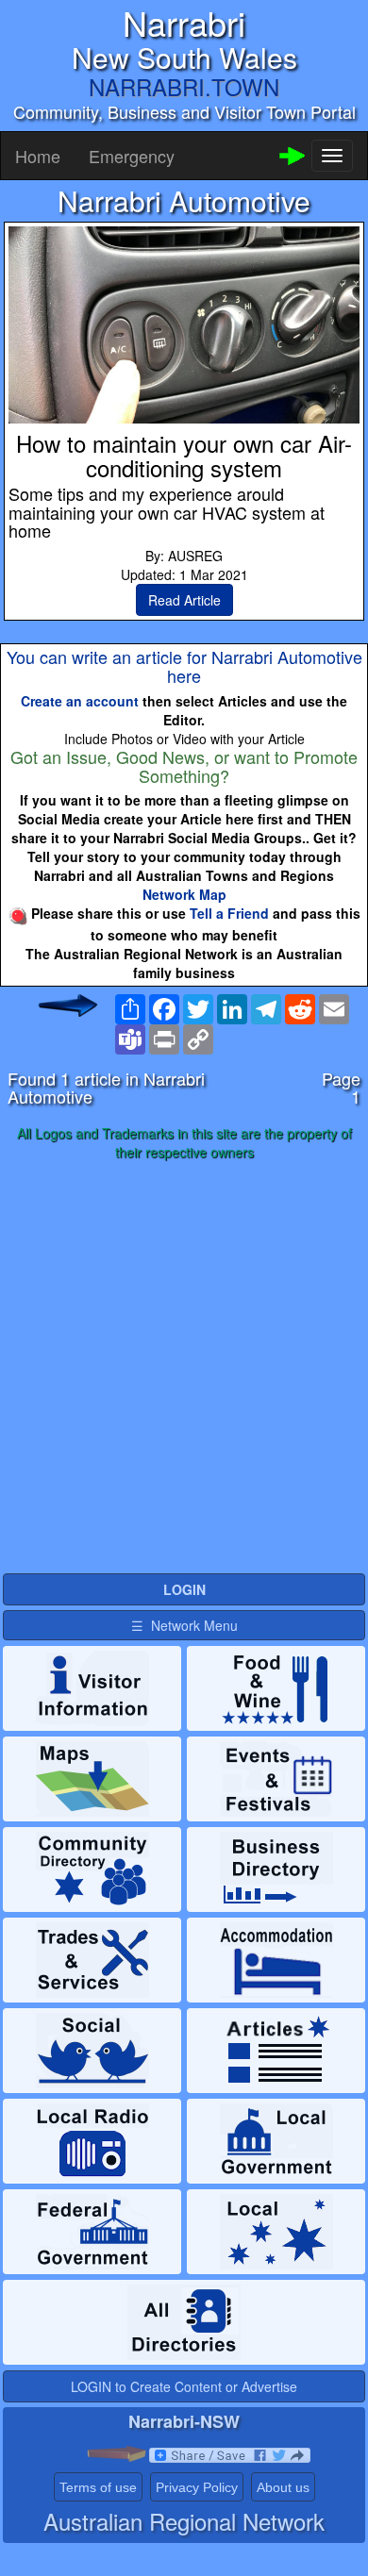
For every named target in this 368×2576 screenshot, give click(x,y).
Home (38, 156)
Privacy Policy (197, 2487)
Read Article (184, 600)
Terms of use (98, 2487)
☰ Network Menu (184, 1625)
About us (283, 2487)
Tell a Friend (229, 913)
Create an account (80, 701)
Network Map (184, 894)
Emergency (132, 156)
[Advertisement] (184, 1368)
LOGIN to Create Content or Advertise (184, 2386)
